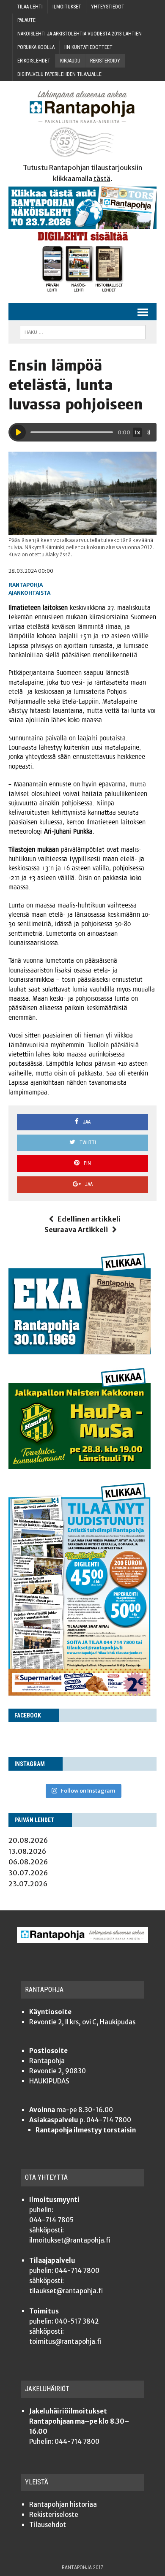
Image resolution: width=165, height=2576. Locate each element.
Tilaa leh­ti (30, 7)
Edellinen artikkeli (89, 1219)
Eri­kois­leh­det (34, 61)
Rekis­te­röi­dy (105, 61)
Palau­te (26, 20)
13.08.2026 (27, 1851)
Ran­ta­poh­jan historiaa (63, 2504)
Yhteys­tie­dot (108, 7)
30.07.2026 (28, 1873)
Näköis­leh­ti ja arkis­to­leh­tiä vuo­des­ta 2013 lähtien (80, 34)
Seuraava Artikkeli (76, 1230)
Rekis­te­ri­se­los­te (54, 2515)
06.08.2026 (28, 1862)
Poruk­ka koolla (36, 47)
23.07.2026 (28, 1884)
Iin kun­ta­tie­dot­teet (88, 47)
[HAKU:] (83, 332)
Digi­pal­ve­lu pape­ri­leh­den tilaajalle (59, 74)
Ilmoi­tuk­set (67, 7)
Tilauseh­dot (48, 2525)
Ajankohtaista (29, 593)
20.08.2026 (28, 1840)
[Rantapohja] (82, 124)
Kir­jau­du (70, 61)
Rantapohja (26, 585)
